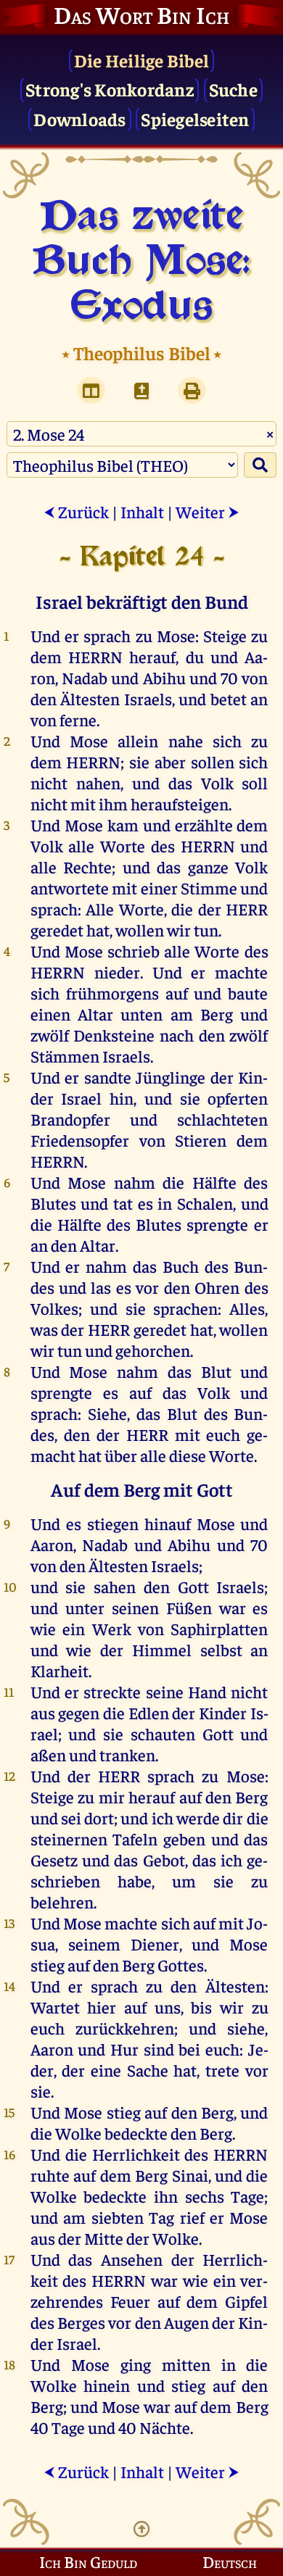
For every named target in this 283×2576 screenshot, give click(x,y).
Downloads (79, 119)
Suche (233, 89)
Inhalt (142, 511)
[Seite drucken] (192, 390)
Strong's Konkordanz (110, 89)
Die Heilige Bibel (141, 60)
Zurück (76, 511)
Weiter (208, 511)
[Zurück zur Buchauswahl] (141, 390)
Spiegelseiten (195, 119)
